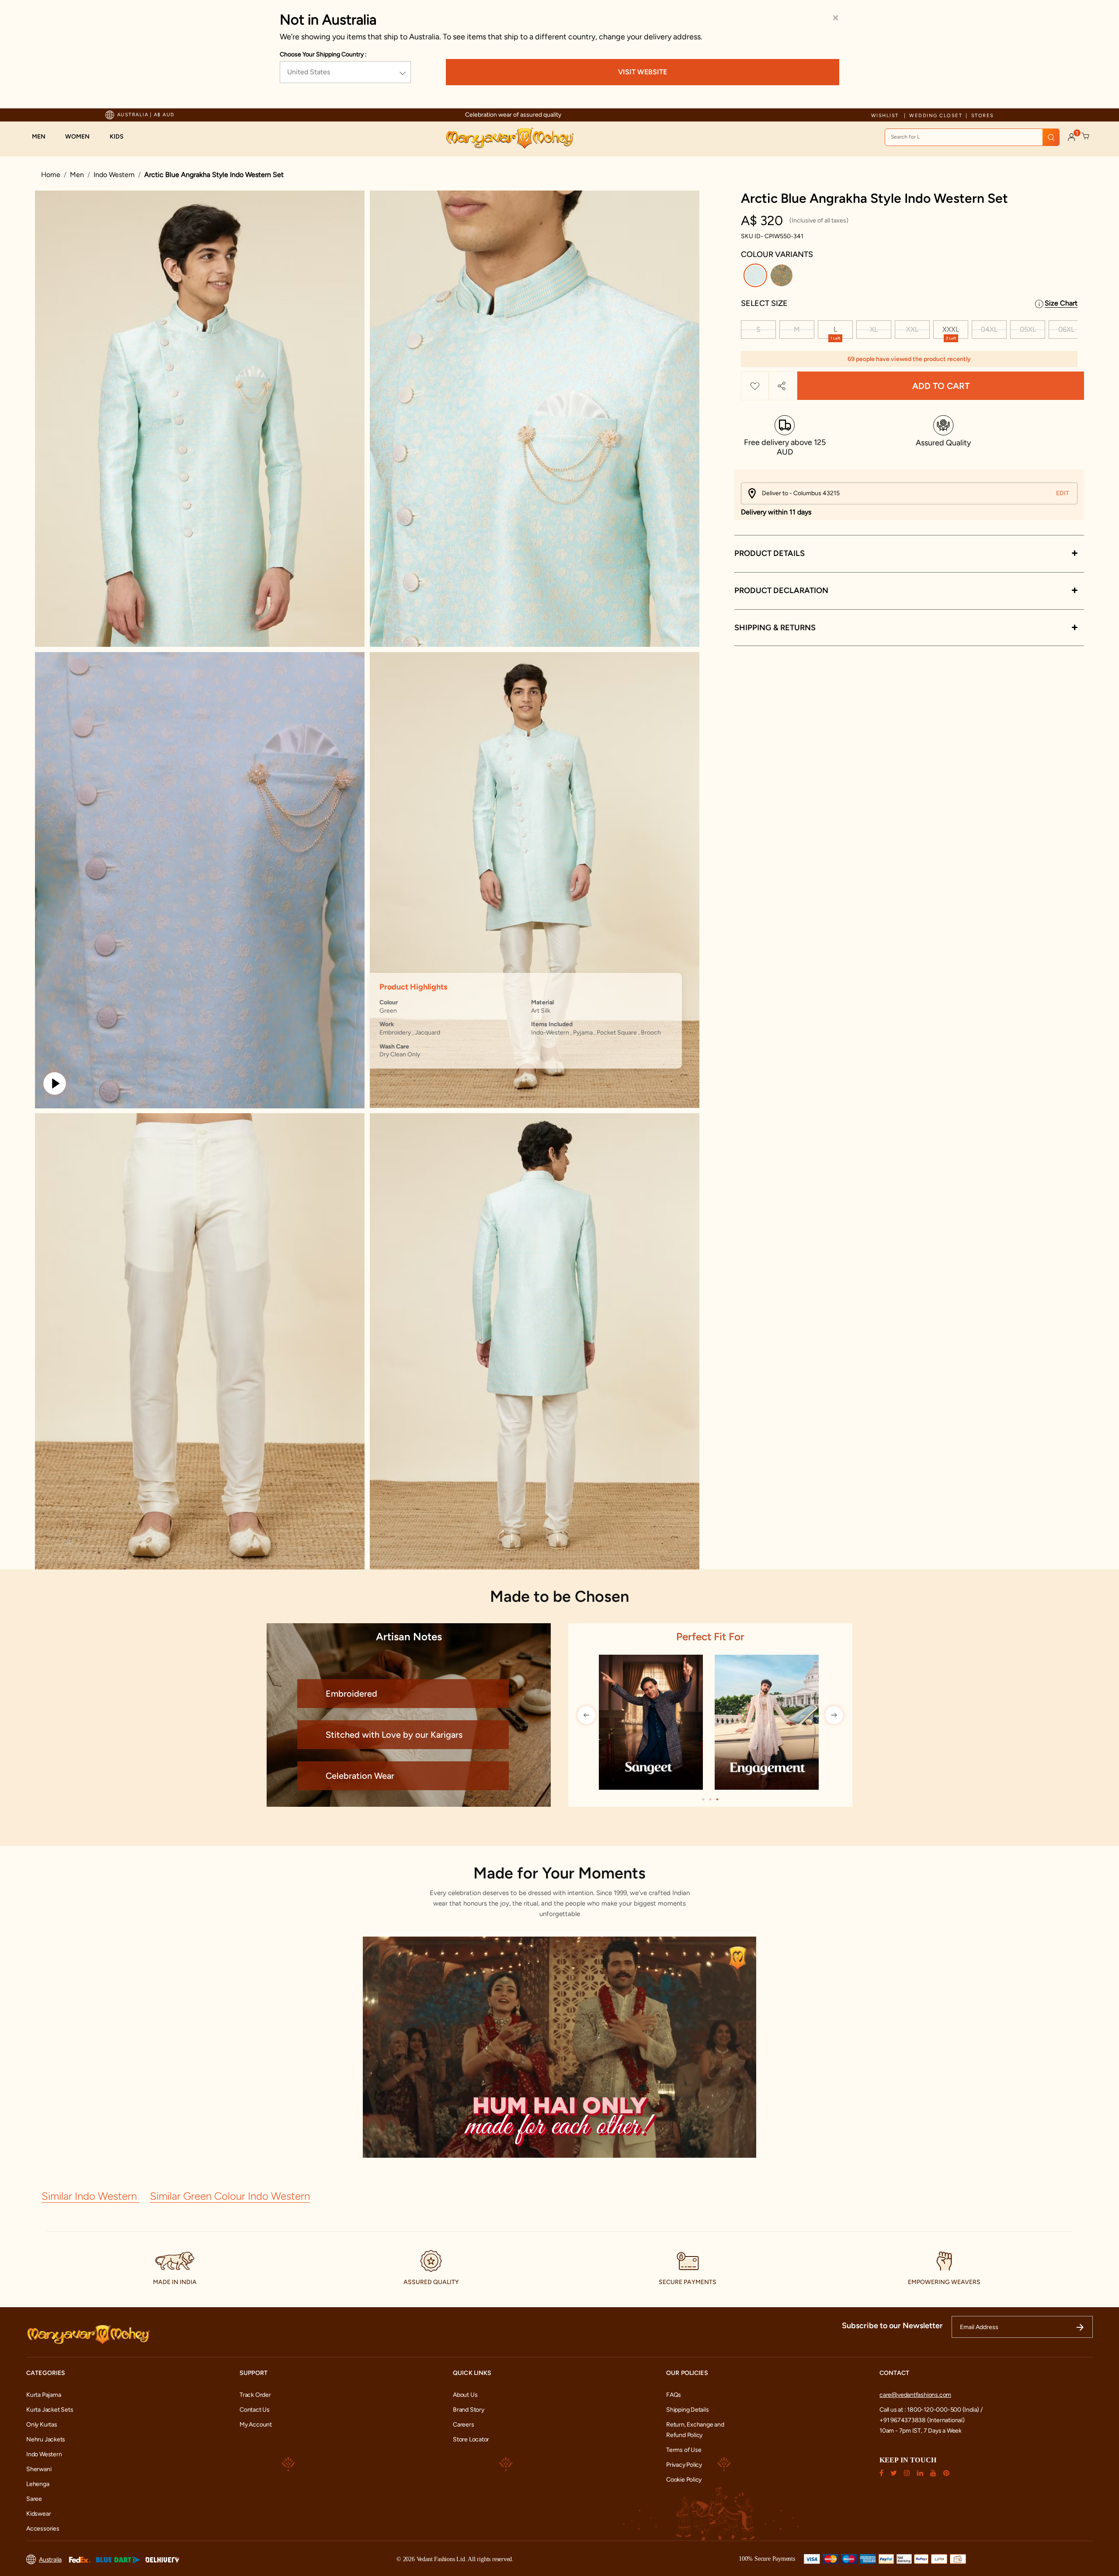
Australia (50, 2560)
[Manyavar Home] (509, 138)
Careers (464, 2425)
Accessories (43, 2529)
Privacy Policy (684, 2465)
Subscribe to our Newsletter (892, 2326)
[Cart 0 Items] (1086, 136)
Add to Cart (941, 386)
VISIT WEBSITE (643, 72)
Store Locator (471, 2439)
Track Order (255, 2395)
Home (51, 175)
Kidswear (38, 2514)
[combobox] (972, 137)
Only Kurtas (42, 2425)
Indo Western (114, 175)
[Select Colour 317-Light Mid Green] (783, 277)
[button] (43, 137)
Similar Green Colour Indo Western (230, 2196)
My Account (256, 2425)
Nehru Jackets (46, 2439)
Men (77, 175)
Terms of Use (684, 2450)
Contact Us (255, 2410)
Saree (34, 2499)
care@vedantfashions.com (915, 2395)
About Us (465, 2395)
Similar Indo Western (90, 2196)
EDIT (1063, 493)
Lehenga (38, 2484)
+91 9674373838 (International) (922, 2420)
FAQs (674, 2395)
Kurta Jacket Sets (50, 2410)
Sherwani (39, 2469)
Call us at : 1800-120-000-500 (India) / (931, 2410)
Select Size (764, 303)
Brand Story (469, 2410)
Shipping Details (688, 2410)
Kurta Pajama (43, 2395)
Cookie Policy (684, 2480)
